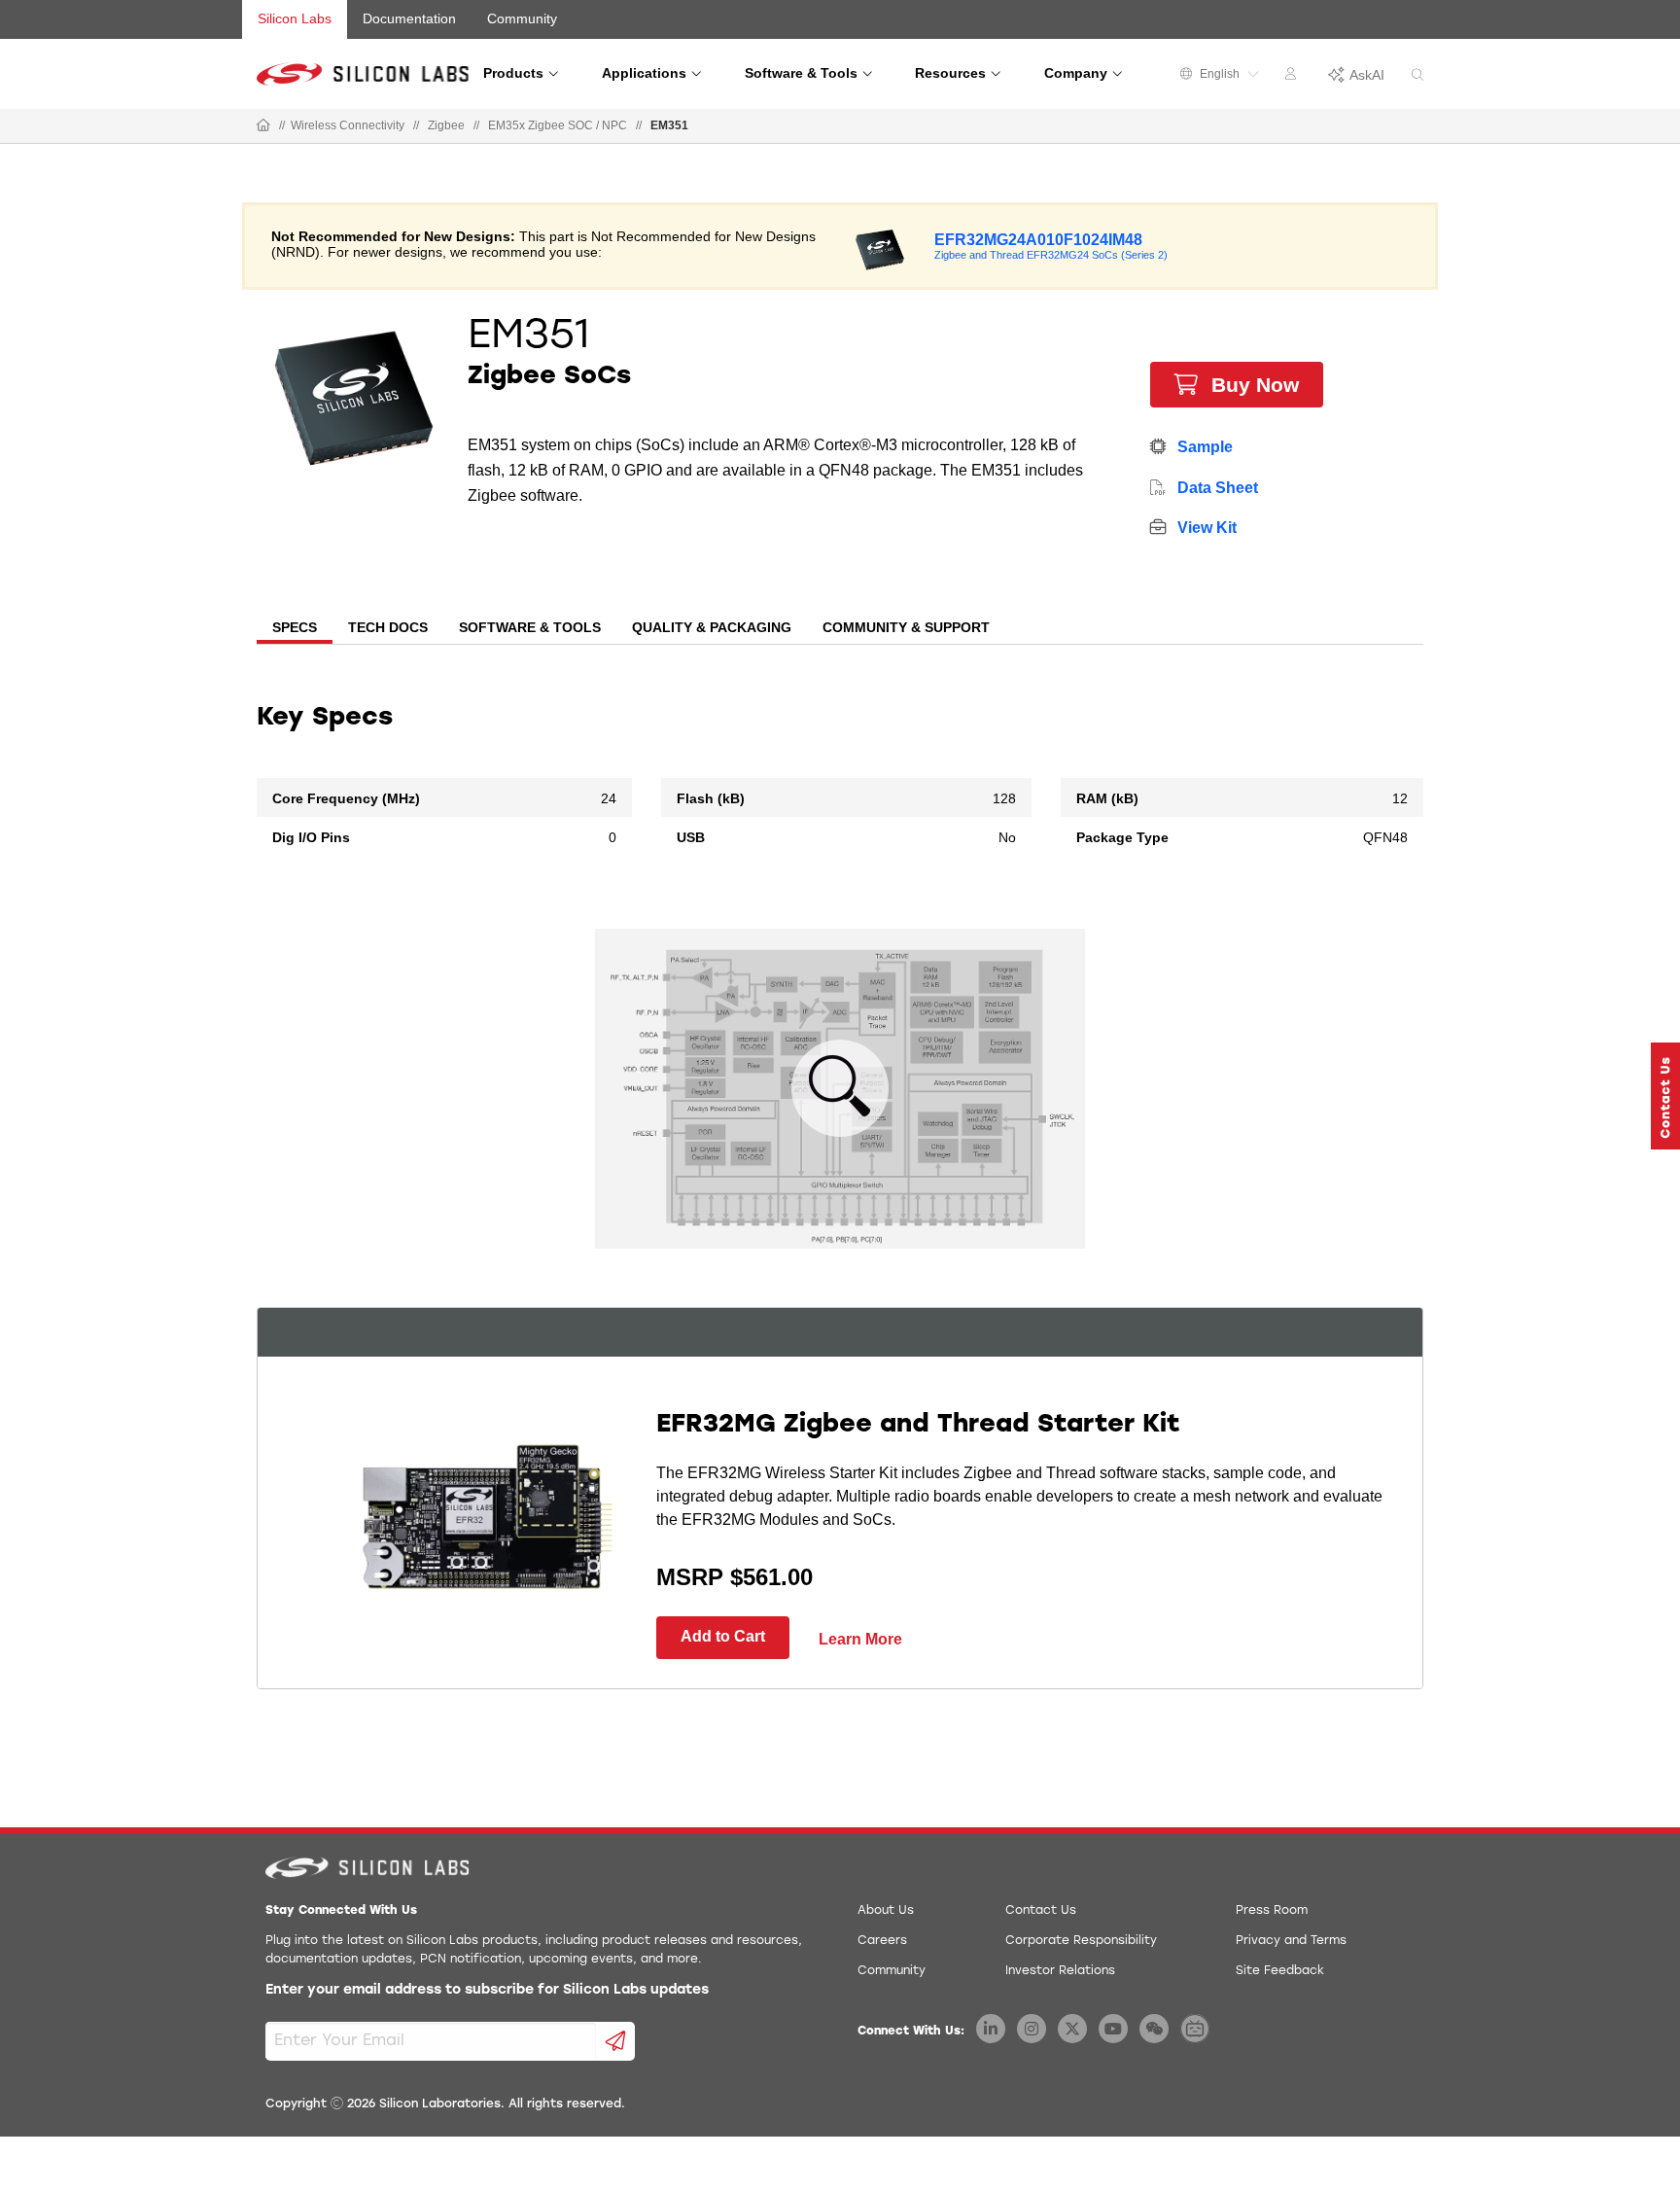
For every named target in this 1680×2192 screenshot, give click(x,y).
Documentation (409, 18)
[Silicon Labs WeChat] (1154, 2029)
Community (522, 18)
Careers (882, 1941)
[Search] (1417, 75)
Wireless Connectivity (348, 125)
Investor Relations (1060, 1971)
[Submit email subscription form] (616, 2041)
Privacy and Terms (1291, 1941)
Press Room (1272, 1911)
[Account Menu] (1293, 77)
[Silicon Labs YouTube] (1113, 2029)
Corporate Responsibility (1081, 1941)
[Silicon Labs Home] (263, 126)
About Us (886, 1911)
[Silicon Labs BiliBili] (1195, 2029)
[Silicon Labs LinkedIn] (991, 2029)
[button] (1665, 1096)
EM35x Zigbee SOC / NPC (558, 125)
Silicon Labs (295, 18)
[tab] (295, 629)
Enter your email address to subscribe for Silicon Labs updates (487, 1990)
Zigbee (446, 125)
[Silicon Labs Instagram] (1032, 2029)
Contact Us (1041, 1911)
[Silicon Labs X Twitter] (1072, 2029)
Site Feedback (1280, 1971)
